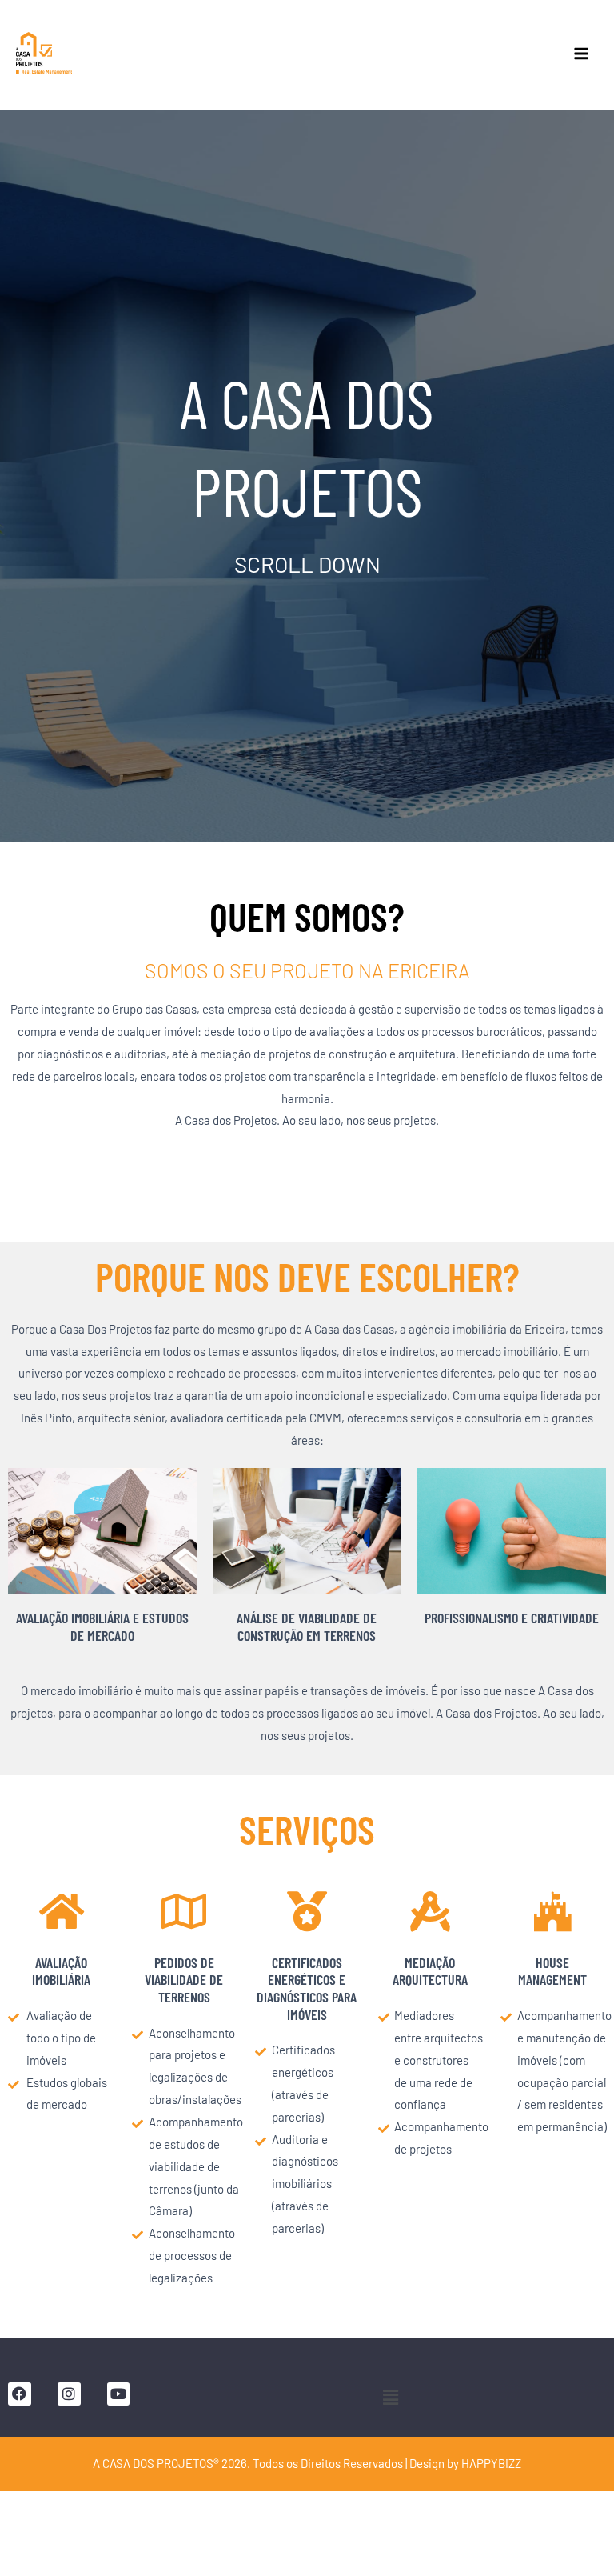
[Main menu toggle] (582, 53)
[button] (390, 2398)
